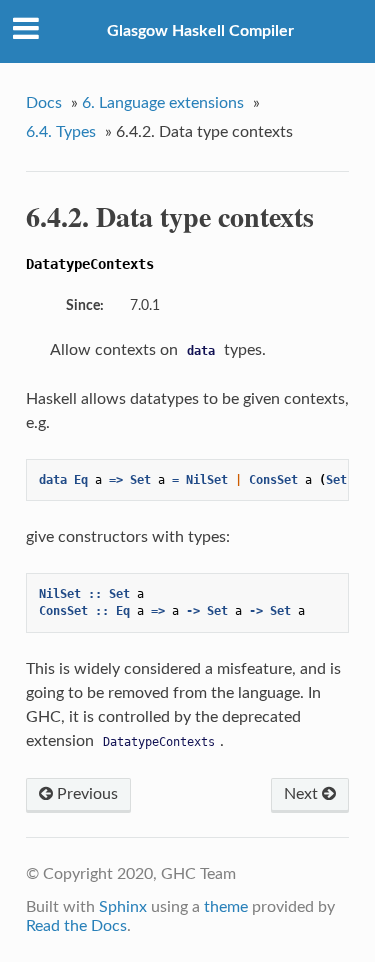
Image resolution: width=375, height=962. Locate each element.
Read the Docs (76, 926)
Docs (44, 103)
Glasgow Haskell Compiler (200, 31)
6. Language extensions (163, 103)
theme (226, 907)
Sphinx (123, 907)
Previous (85, 794)
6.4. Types (61, 132)
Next (303, 794)
